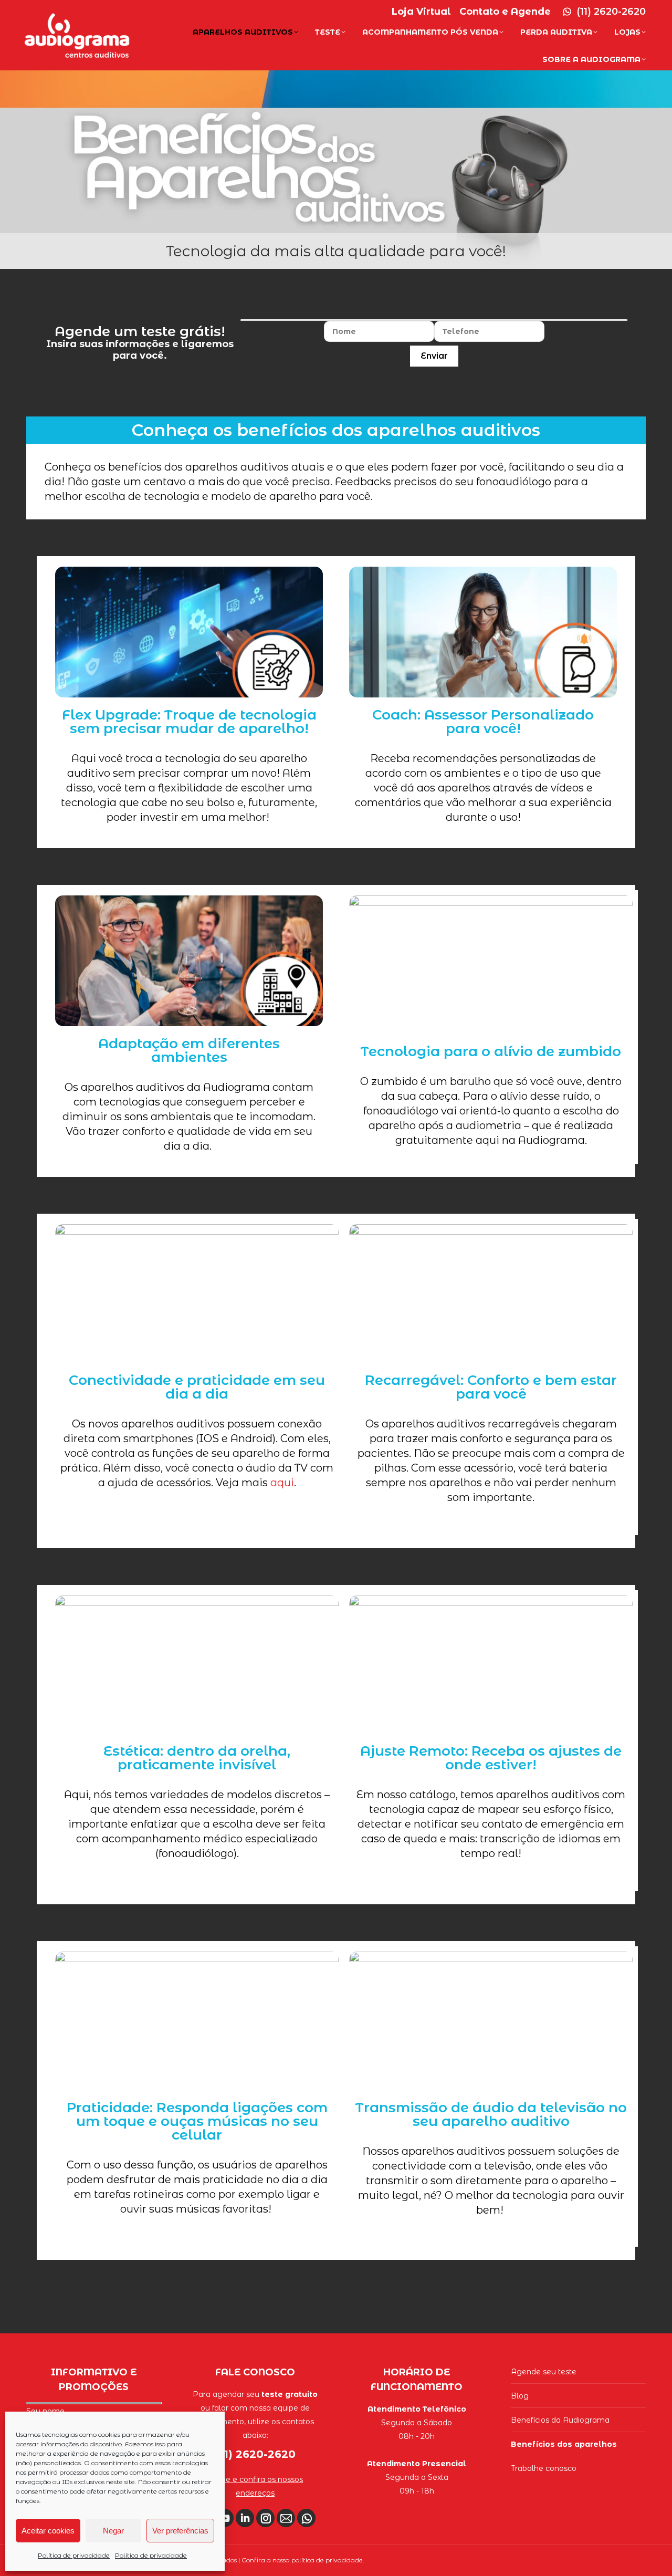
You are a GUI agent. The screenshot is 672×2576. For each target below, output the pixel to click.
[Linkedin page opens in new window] (245, 2518)
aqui (282, 1483)
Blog (520, 2396)
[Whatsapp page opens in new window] (306, 2518)
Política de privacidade (74, 2555)
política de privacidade (327, 2560)
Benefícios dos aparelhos (564, 2444)
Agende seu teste (544, 2372)
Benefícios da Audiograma (560, 2420)
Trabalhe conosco (544, 2468)
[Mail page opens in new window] (286, 2518)
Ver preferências (180, 2531)
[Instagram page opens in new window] (265, 2518)
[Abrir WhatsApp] (646, 2549)
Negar (113, 2531)
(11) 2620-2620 (611, 12)
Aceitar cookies (48, 2531)
